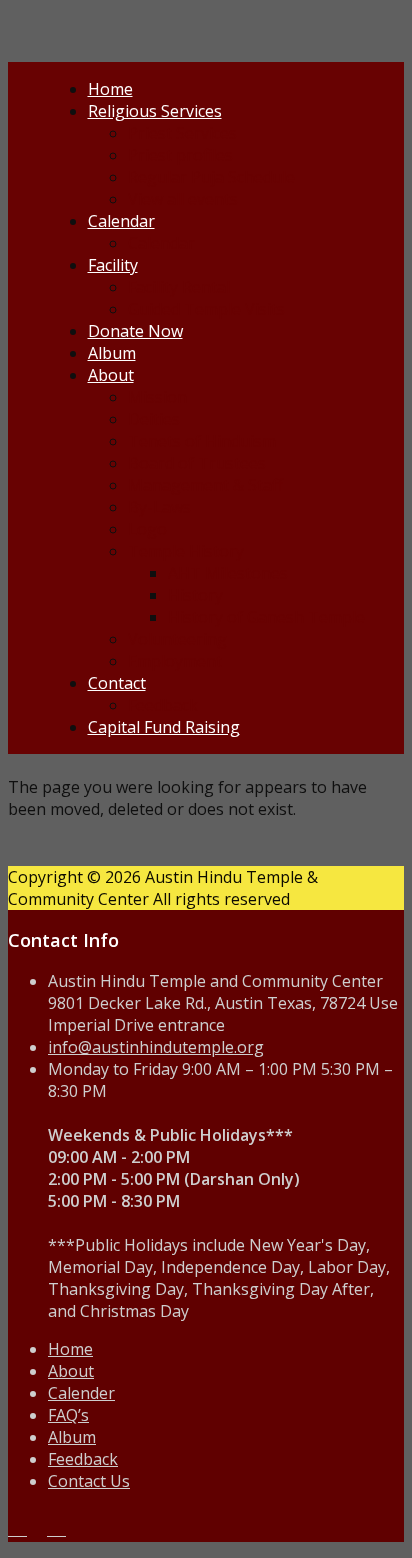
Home (110, 89)
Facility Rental (179, 287)
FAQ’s (68, 1415)
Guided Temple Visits (206, 309)
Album (112, 353)
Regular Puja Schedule (211, 177)
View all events (183, 199)
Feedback (163, 705)
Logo (147, 529)
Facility (113, 265)
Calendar (121, 221)
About (111, 375)
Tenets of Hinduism (202, 441)
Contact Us (89, 1481)
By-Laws (159, 507)
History (195, 595)
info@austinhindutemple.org (156, 1047)
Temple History (186, 551)
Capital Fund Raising (164, 727)
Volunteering (177, 639)
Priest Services (182, 133)
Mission (157, 397)
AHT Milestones (228, 573)
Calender (81, 1393)
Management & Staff (205, 485)
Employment (175, 661)
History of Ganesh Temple (266, 617)
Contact (117, 683)
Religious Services (155, 111)
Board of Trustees (197, 463)
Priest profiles (180, 155)
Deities (154, 419)
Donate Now (135, 331)
